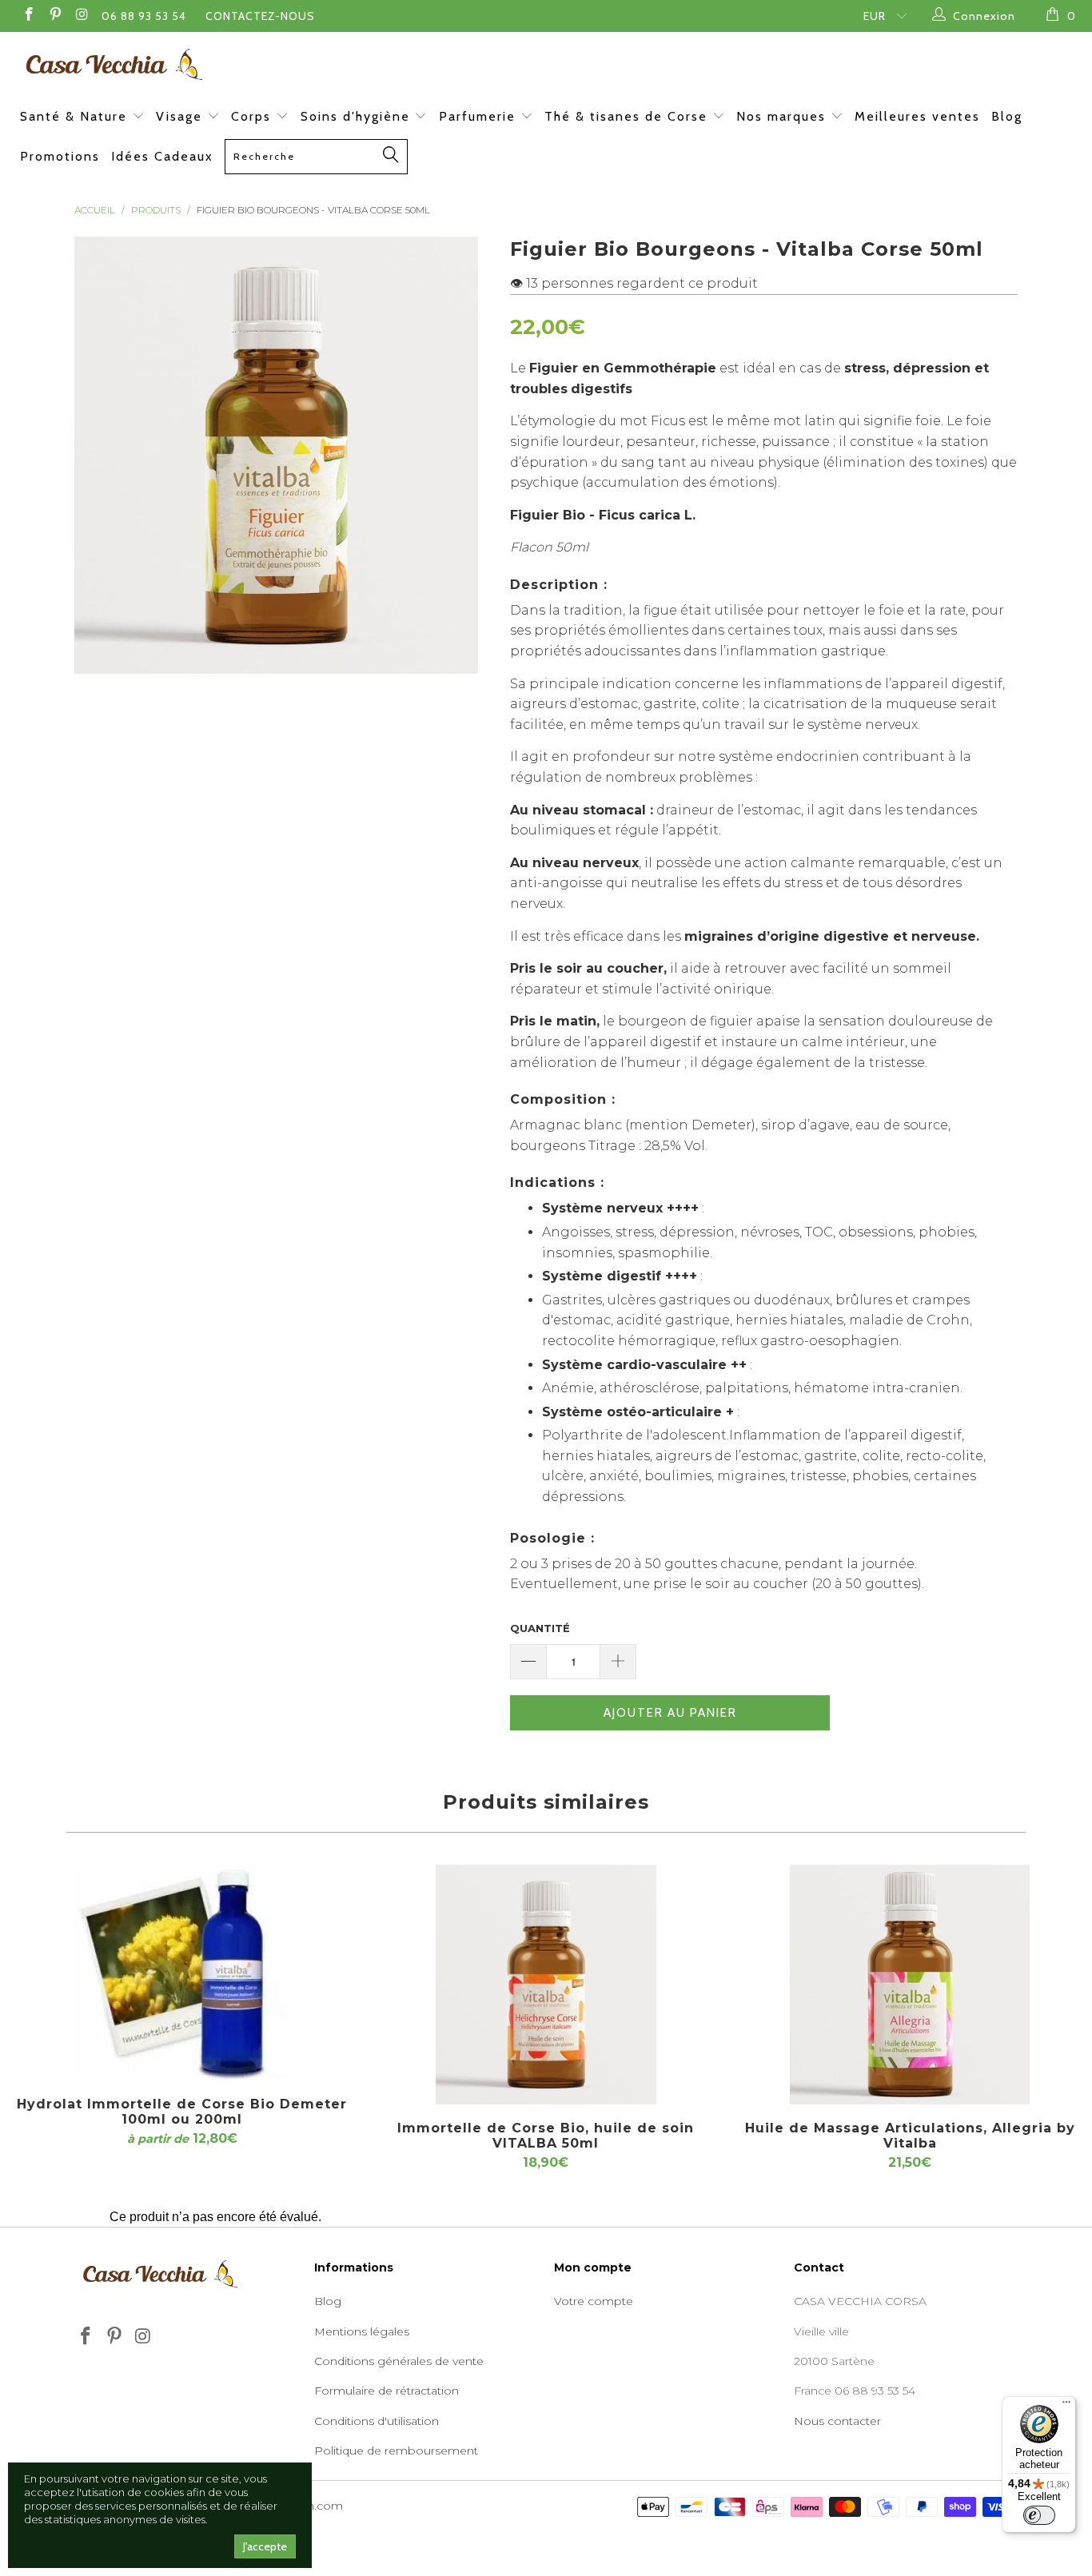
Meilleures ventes (917, 116)
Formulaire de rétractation (387, 2391)
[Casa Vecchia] (554, 64)
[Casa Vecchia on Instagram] (82, 16)
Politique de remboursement (396, 2451)
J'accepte (265, 2546)
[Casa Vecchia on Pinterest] (55, 16)
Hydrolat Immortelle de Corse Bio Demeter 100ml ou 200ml (182, 1973)
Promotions (60, 156)
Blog (1007, 116)
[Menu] (1066, 2406)
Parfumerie (480, 116)
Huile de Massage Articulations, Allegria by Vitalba (910, 1985)
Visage (181, 116)
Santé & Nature (76, 116)
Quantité (540, 1628)
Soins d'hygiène (358, 116)
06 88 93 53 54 (144, 16)
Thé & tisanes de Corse (628, 116)
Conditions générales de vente (399, 2361)
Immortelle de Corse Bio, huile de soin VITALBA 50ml (546, 1985)
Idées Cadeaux (162, 156)
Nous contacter (837, 2421)
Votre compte (594, 2301)
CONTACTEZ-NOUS (260, 16)
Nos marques (783, 116)
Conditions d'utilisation (377, 2421)
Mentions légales (362, 2331)
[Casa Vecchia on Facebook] (28, 16)
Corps (253, 116)
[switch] (1039, 2515)
